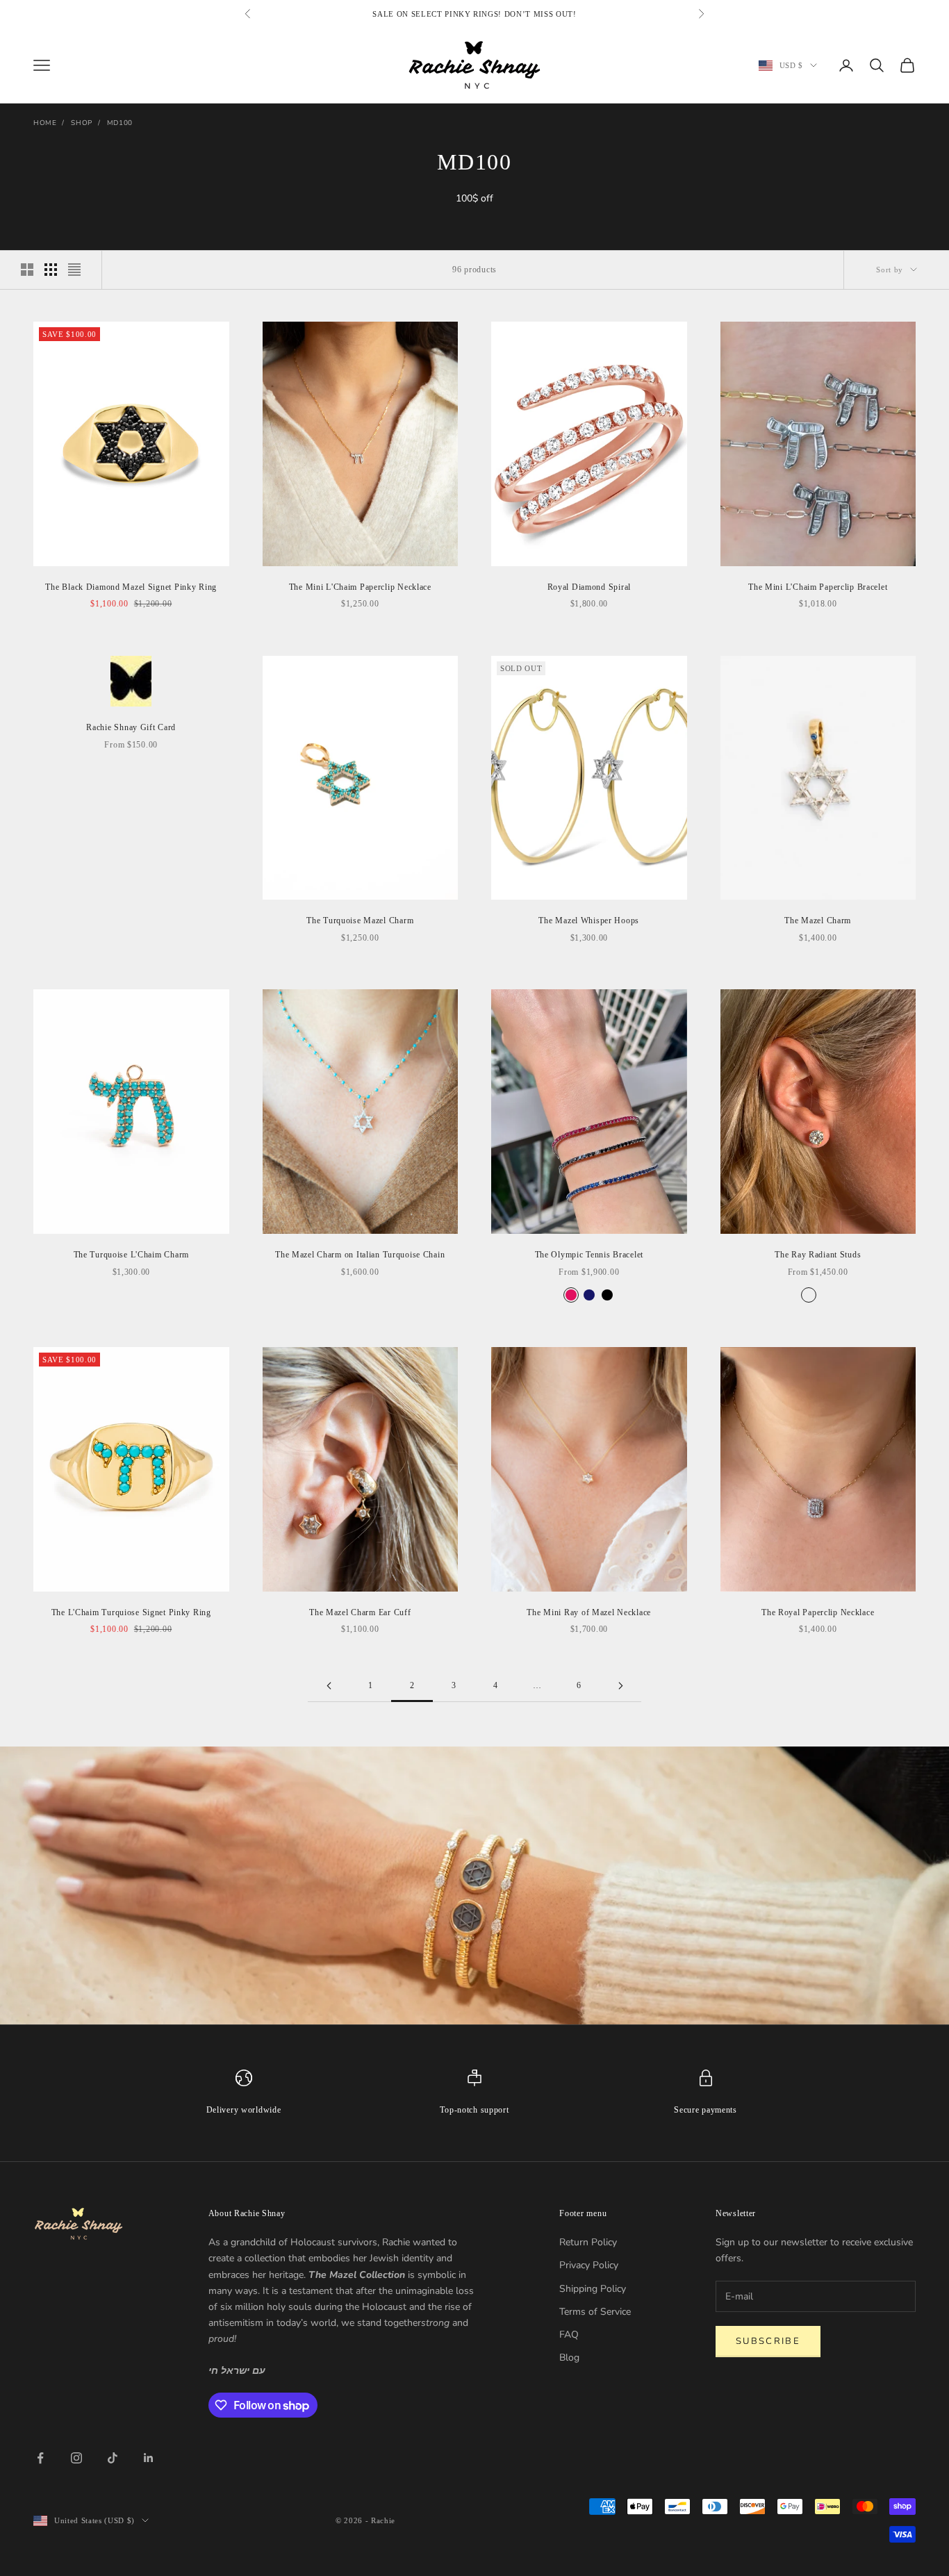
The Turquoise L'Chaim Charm (131, 1255)
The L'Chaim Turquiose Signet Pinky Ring (131, 1612)
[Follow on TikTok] (113, 2458)
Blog (569, 2358)
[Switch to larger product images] (27, 270)
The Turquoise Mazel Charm (360, 920)
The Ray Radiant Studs (818, 1255)
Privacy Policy (589, 2265)
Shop (81, 123)
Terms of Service (595, 2312)
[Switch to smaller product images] (51, 270)
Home (45, 123)
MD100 (120, 123)
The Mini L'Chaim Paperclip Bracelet (818, 587)
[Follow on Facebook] (40, 2458)
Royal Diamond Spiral (589, 587)
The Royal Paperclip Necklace (818, 1612)
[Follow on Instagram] (76, 2458)
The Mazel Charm (818, 920)
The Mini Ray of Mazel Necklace (589, 1612)
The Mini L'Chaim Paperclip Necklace (360, 587)
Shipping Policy (593, 2289)
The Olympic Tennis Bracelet (589, 1255)
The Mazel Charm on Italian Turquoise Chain (360, 1255)
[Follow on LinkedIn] (149, 2458)
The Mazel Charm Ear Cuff (360, 1612)
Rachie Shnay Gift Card (131, 727)
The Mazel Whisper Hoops (589, 920)
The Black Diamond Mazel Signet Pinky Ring (131, 587)
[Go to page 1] (329, 1686)
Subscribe (768, 2341)
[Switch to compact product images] (74, 270)
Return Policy (588, 2242)
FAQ (569, 2335)
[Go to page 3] (620, 1686)
